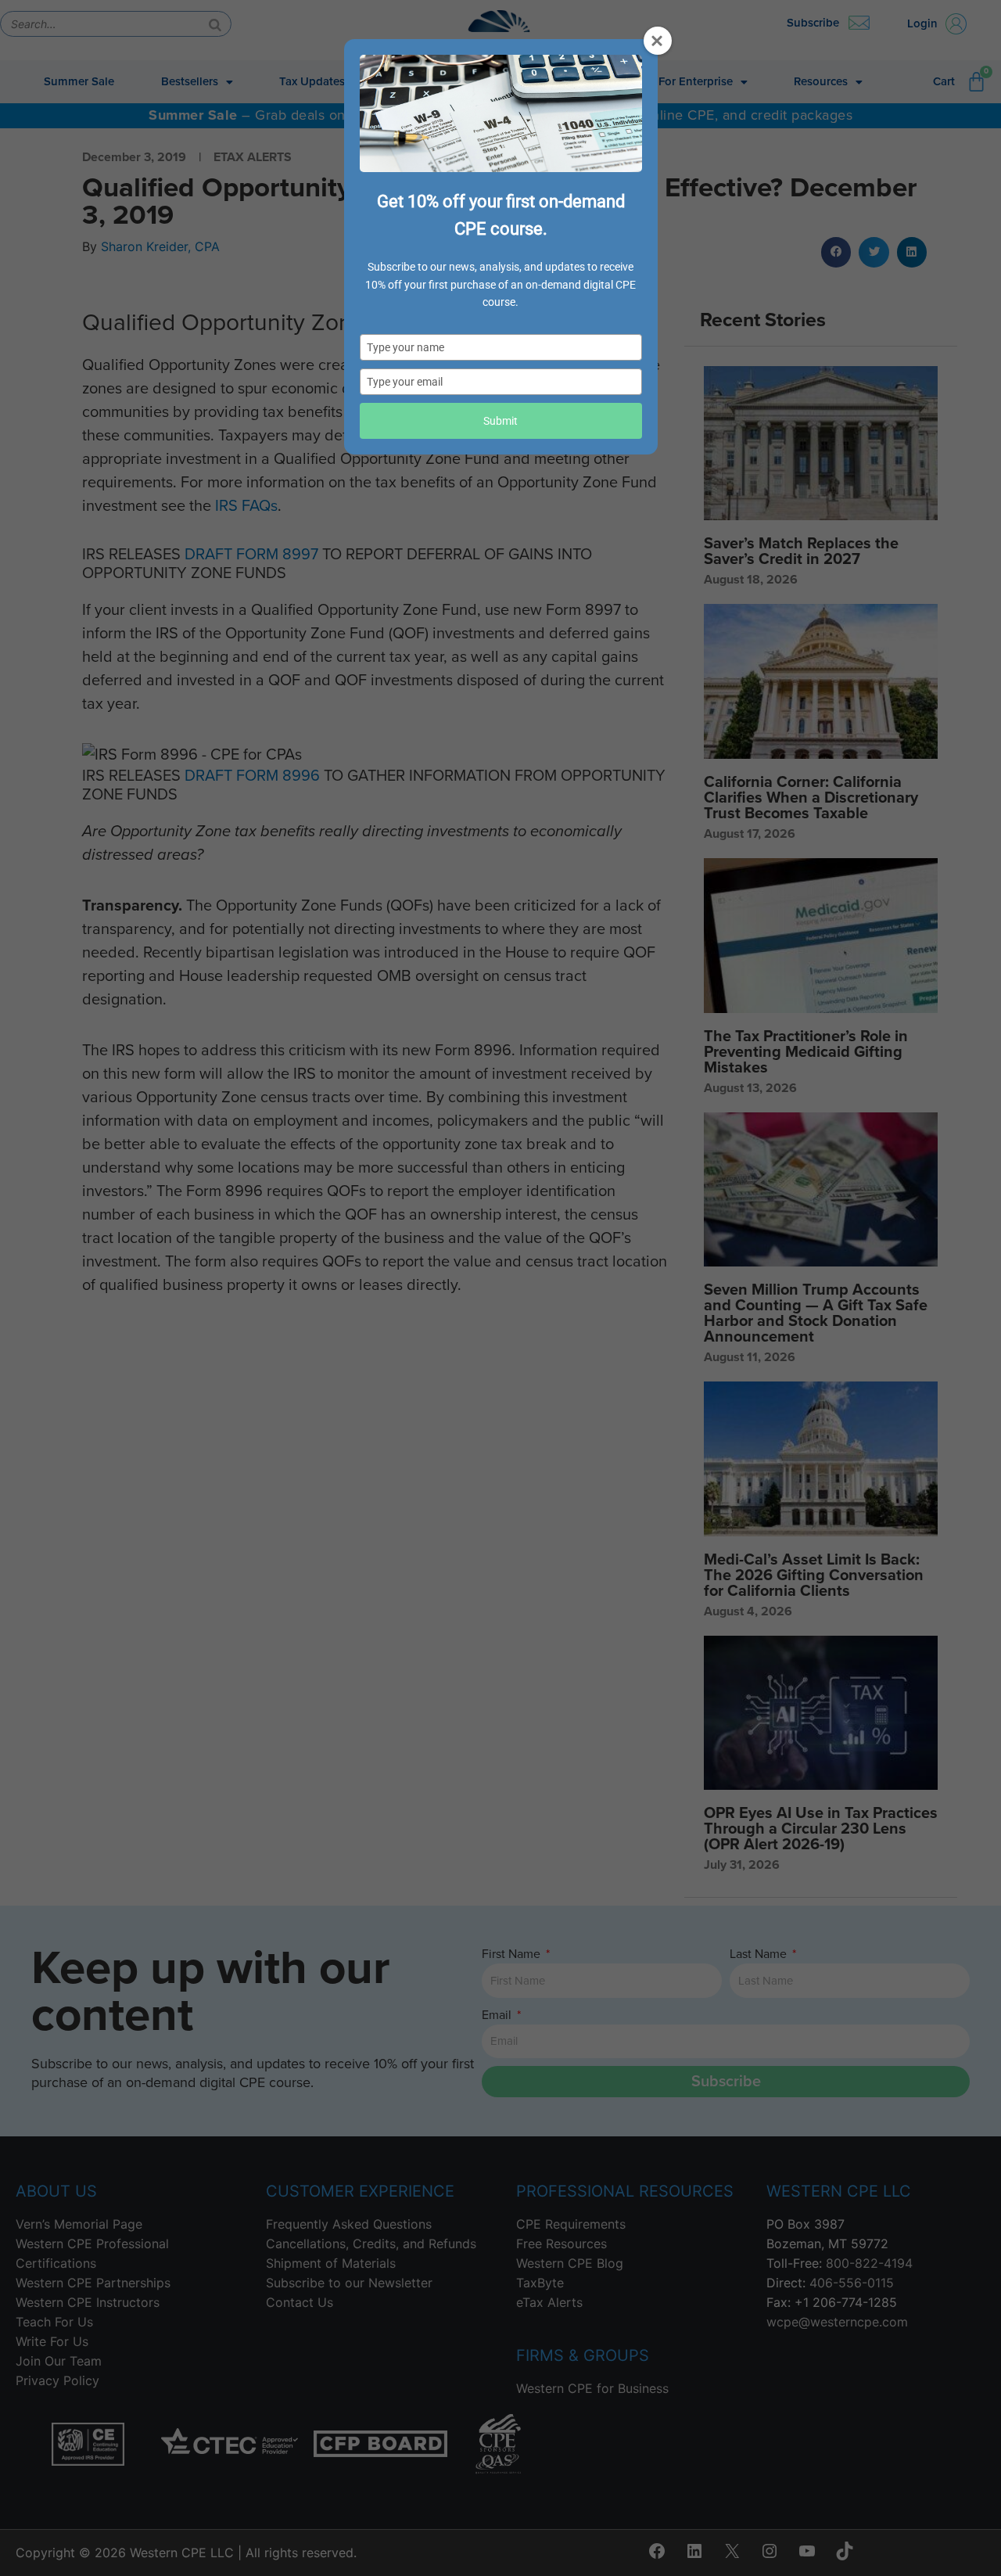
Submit (500, 421)
